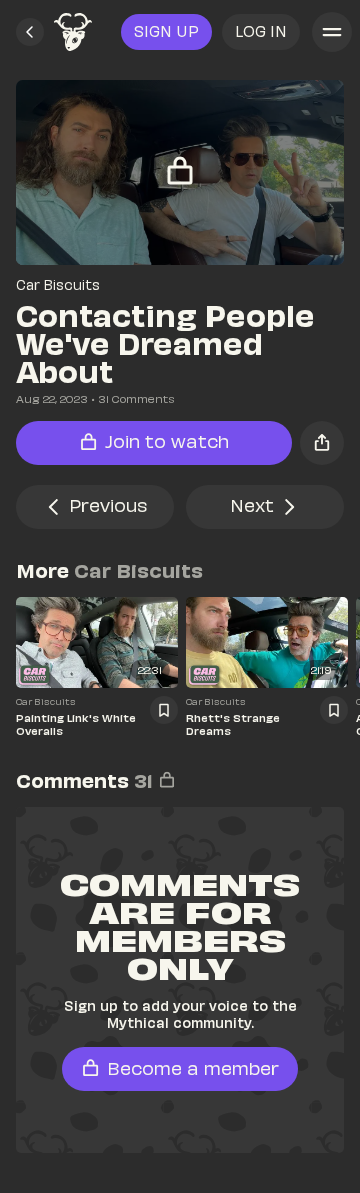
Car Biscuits (58, 284)
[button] (30, 32)
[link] (73, 32)
